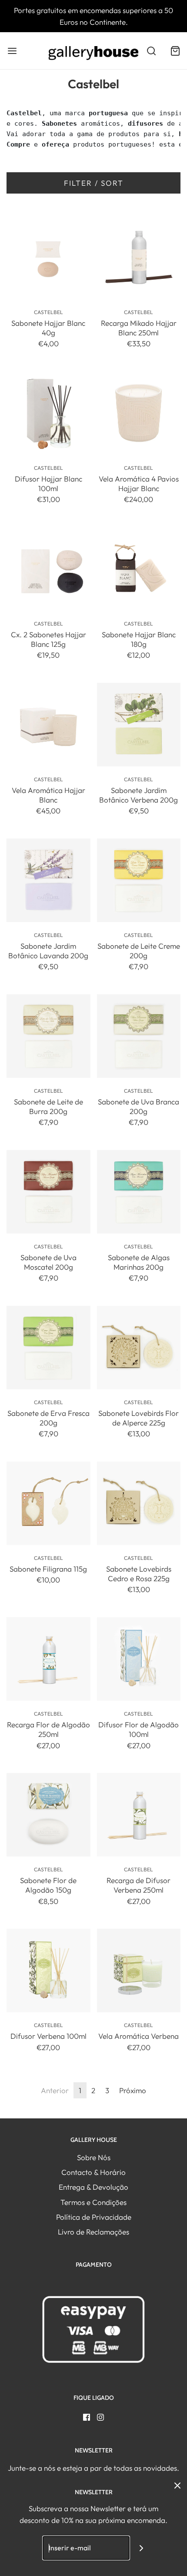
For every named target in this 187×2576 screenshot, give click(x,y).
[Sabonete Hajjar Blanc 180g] (139, 569)
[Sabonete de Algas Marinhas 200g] (139, 1192)
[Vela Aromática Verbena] (139, 1971)
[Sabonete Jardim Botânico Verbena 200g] (139, 724)
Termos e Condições (93, 2202)
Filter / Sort (94, 183)
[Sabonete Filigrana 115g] (48, 1504)
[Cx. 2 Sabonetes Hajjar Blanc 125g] (48, 569)
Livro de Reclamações (93, 2232)
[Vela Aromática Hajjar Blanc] (48, 724)
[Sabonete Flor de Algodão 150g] (48, 1815)
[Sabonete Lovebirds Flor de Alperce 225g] (139, 1348)
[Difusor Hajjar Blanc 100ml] (48, 413)
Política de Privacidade (94, 2217)
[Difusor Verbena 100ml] (48, 1971)
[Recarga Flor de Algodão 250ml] (48, 1659)
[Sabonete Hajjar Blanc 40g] (48, 257)
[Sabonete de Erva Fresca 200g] (48, 1348)
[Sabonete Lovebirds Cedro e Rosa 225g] (139, 1504)
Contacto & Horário (93, 2172)
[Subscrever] (142, 2548)
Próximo (133, 2090)
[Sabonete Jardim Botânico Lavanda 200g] (48, 880)
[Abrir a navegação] (12, 51)
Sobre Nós (94, 2157)
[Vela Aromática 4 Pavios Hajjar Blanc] (139, 413)
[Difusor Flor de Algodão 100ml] (139, 1659)
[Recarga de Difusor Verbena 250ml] (139, 1815)
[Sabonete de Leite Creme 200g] (139, 880)
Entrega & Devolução (93, 2187)
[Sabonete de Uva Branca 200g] (139, 1036)
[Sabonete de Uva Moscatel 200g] (48, 1192)
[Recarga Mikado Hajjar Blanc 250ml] (139, 257)
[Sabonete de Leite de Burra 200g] (48, 1036)
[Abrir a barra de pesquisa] (151, 51)
